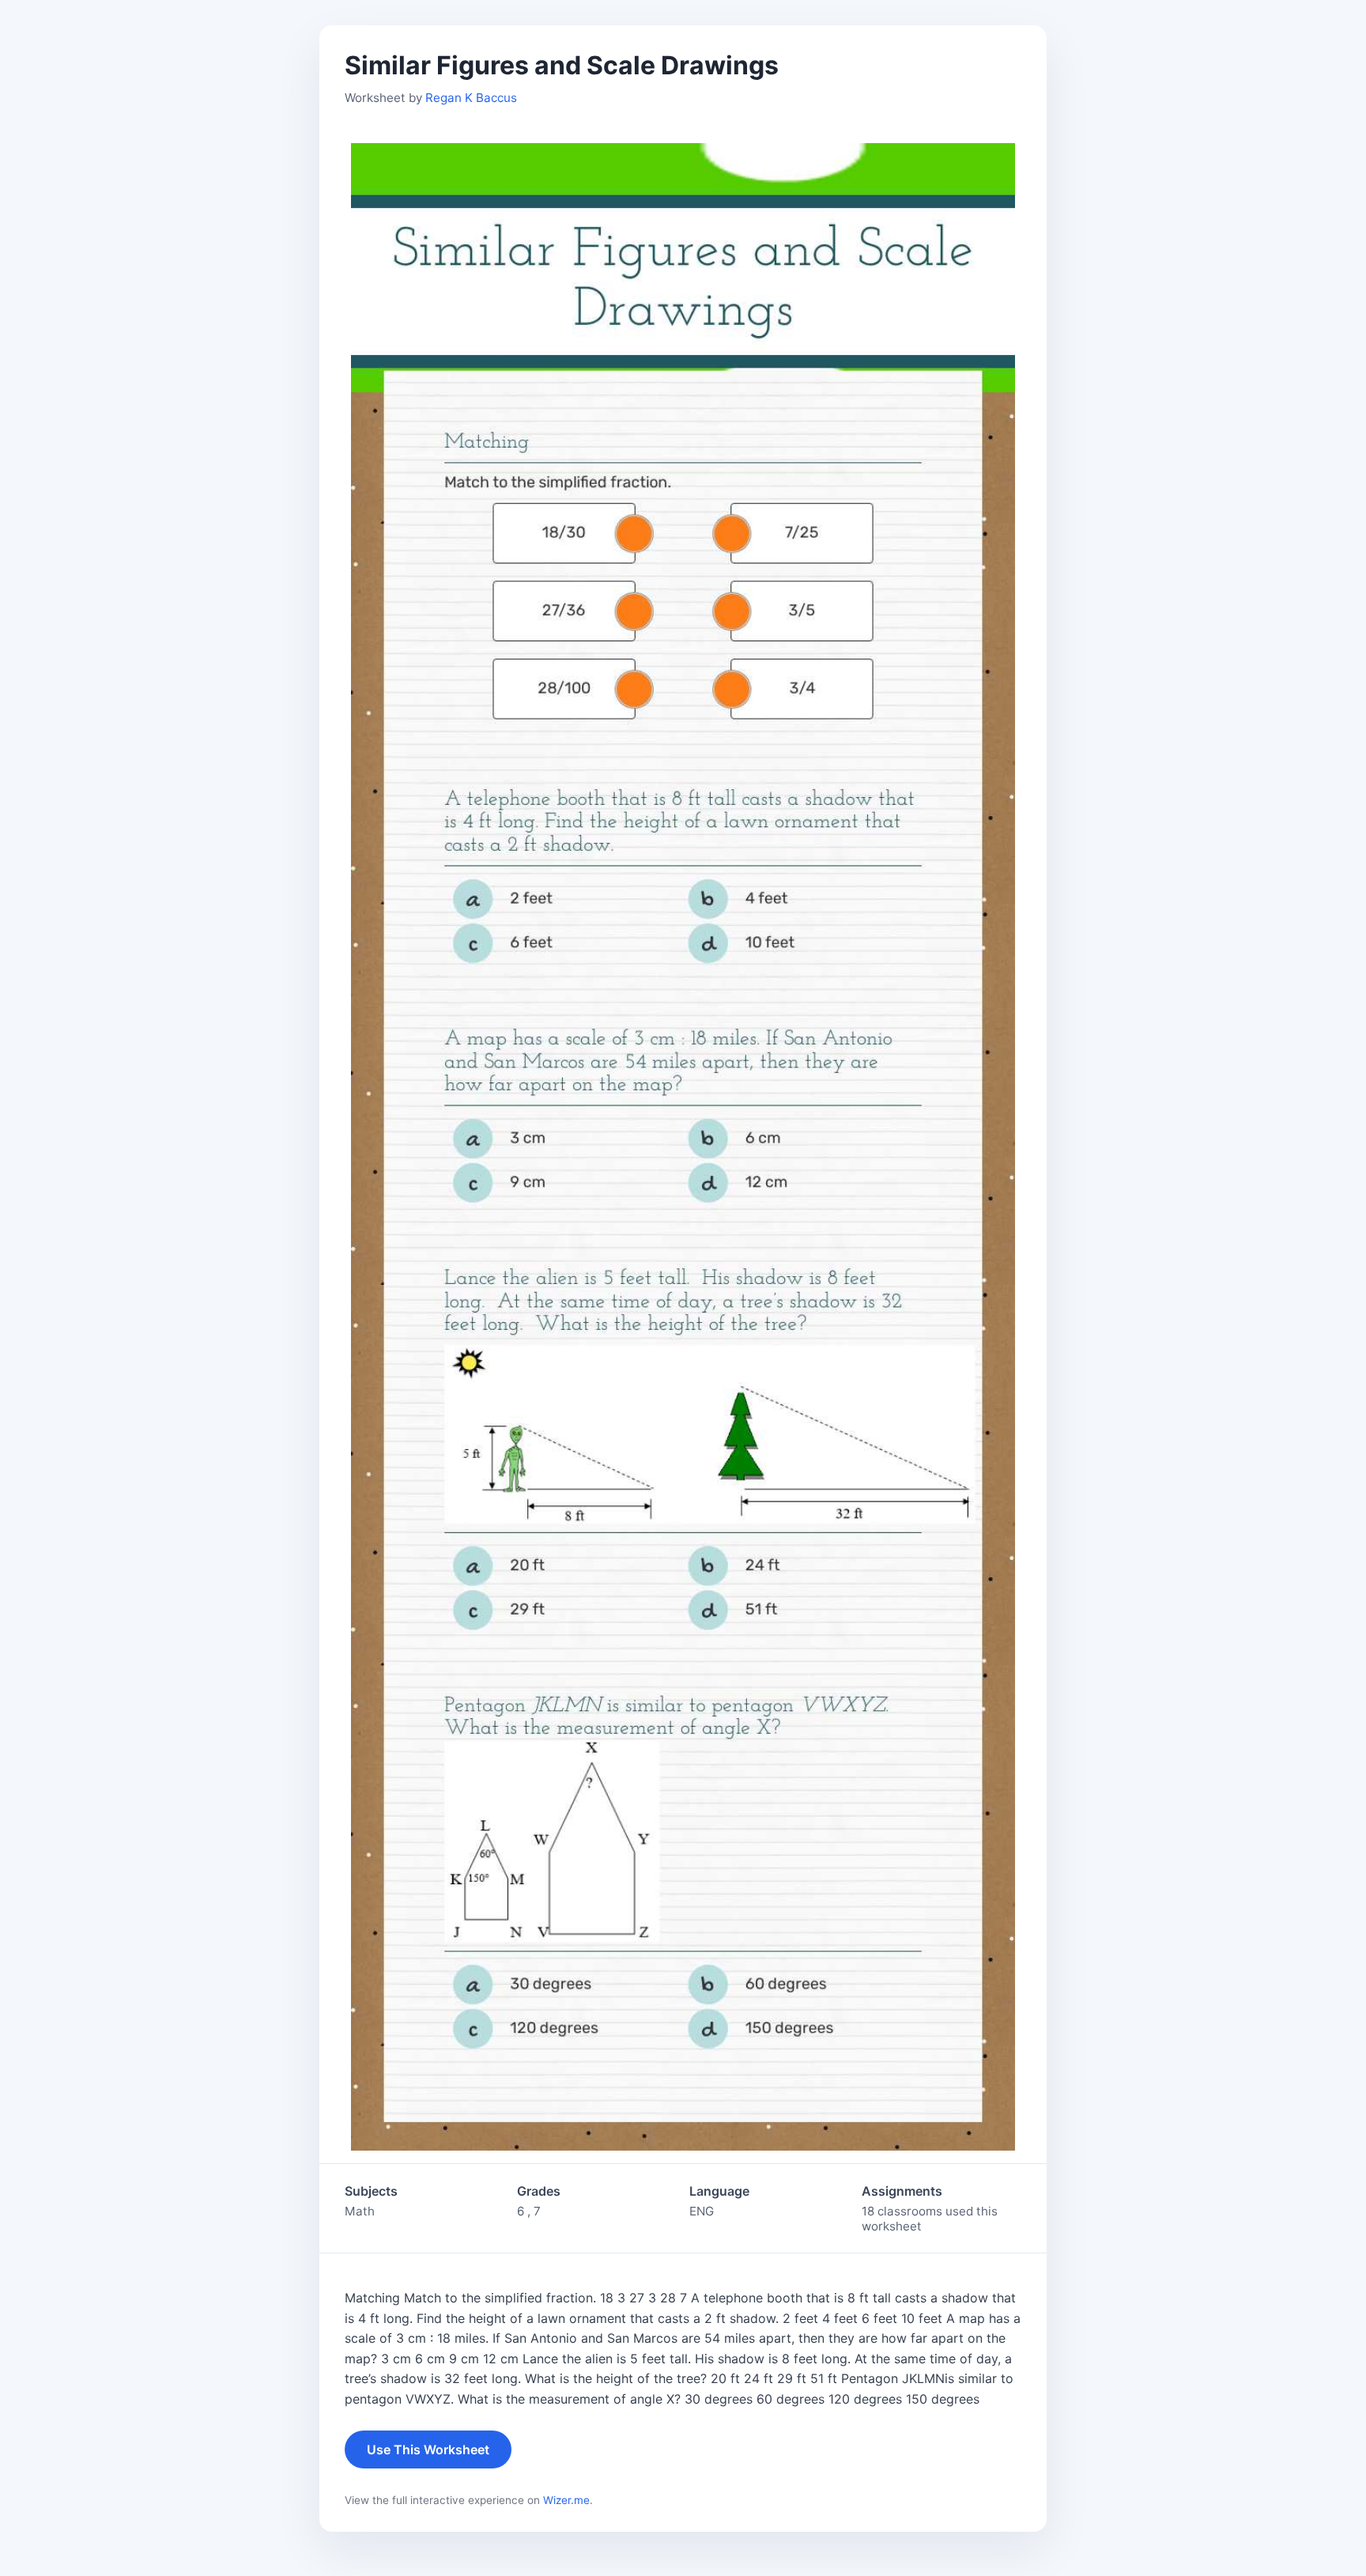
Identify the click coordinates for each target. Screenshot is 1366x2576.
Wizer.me (566, 2500)
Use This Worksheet (428, 2449)
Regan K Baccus (471, 98)
